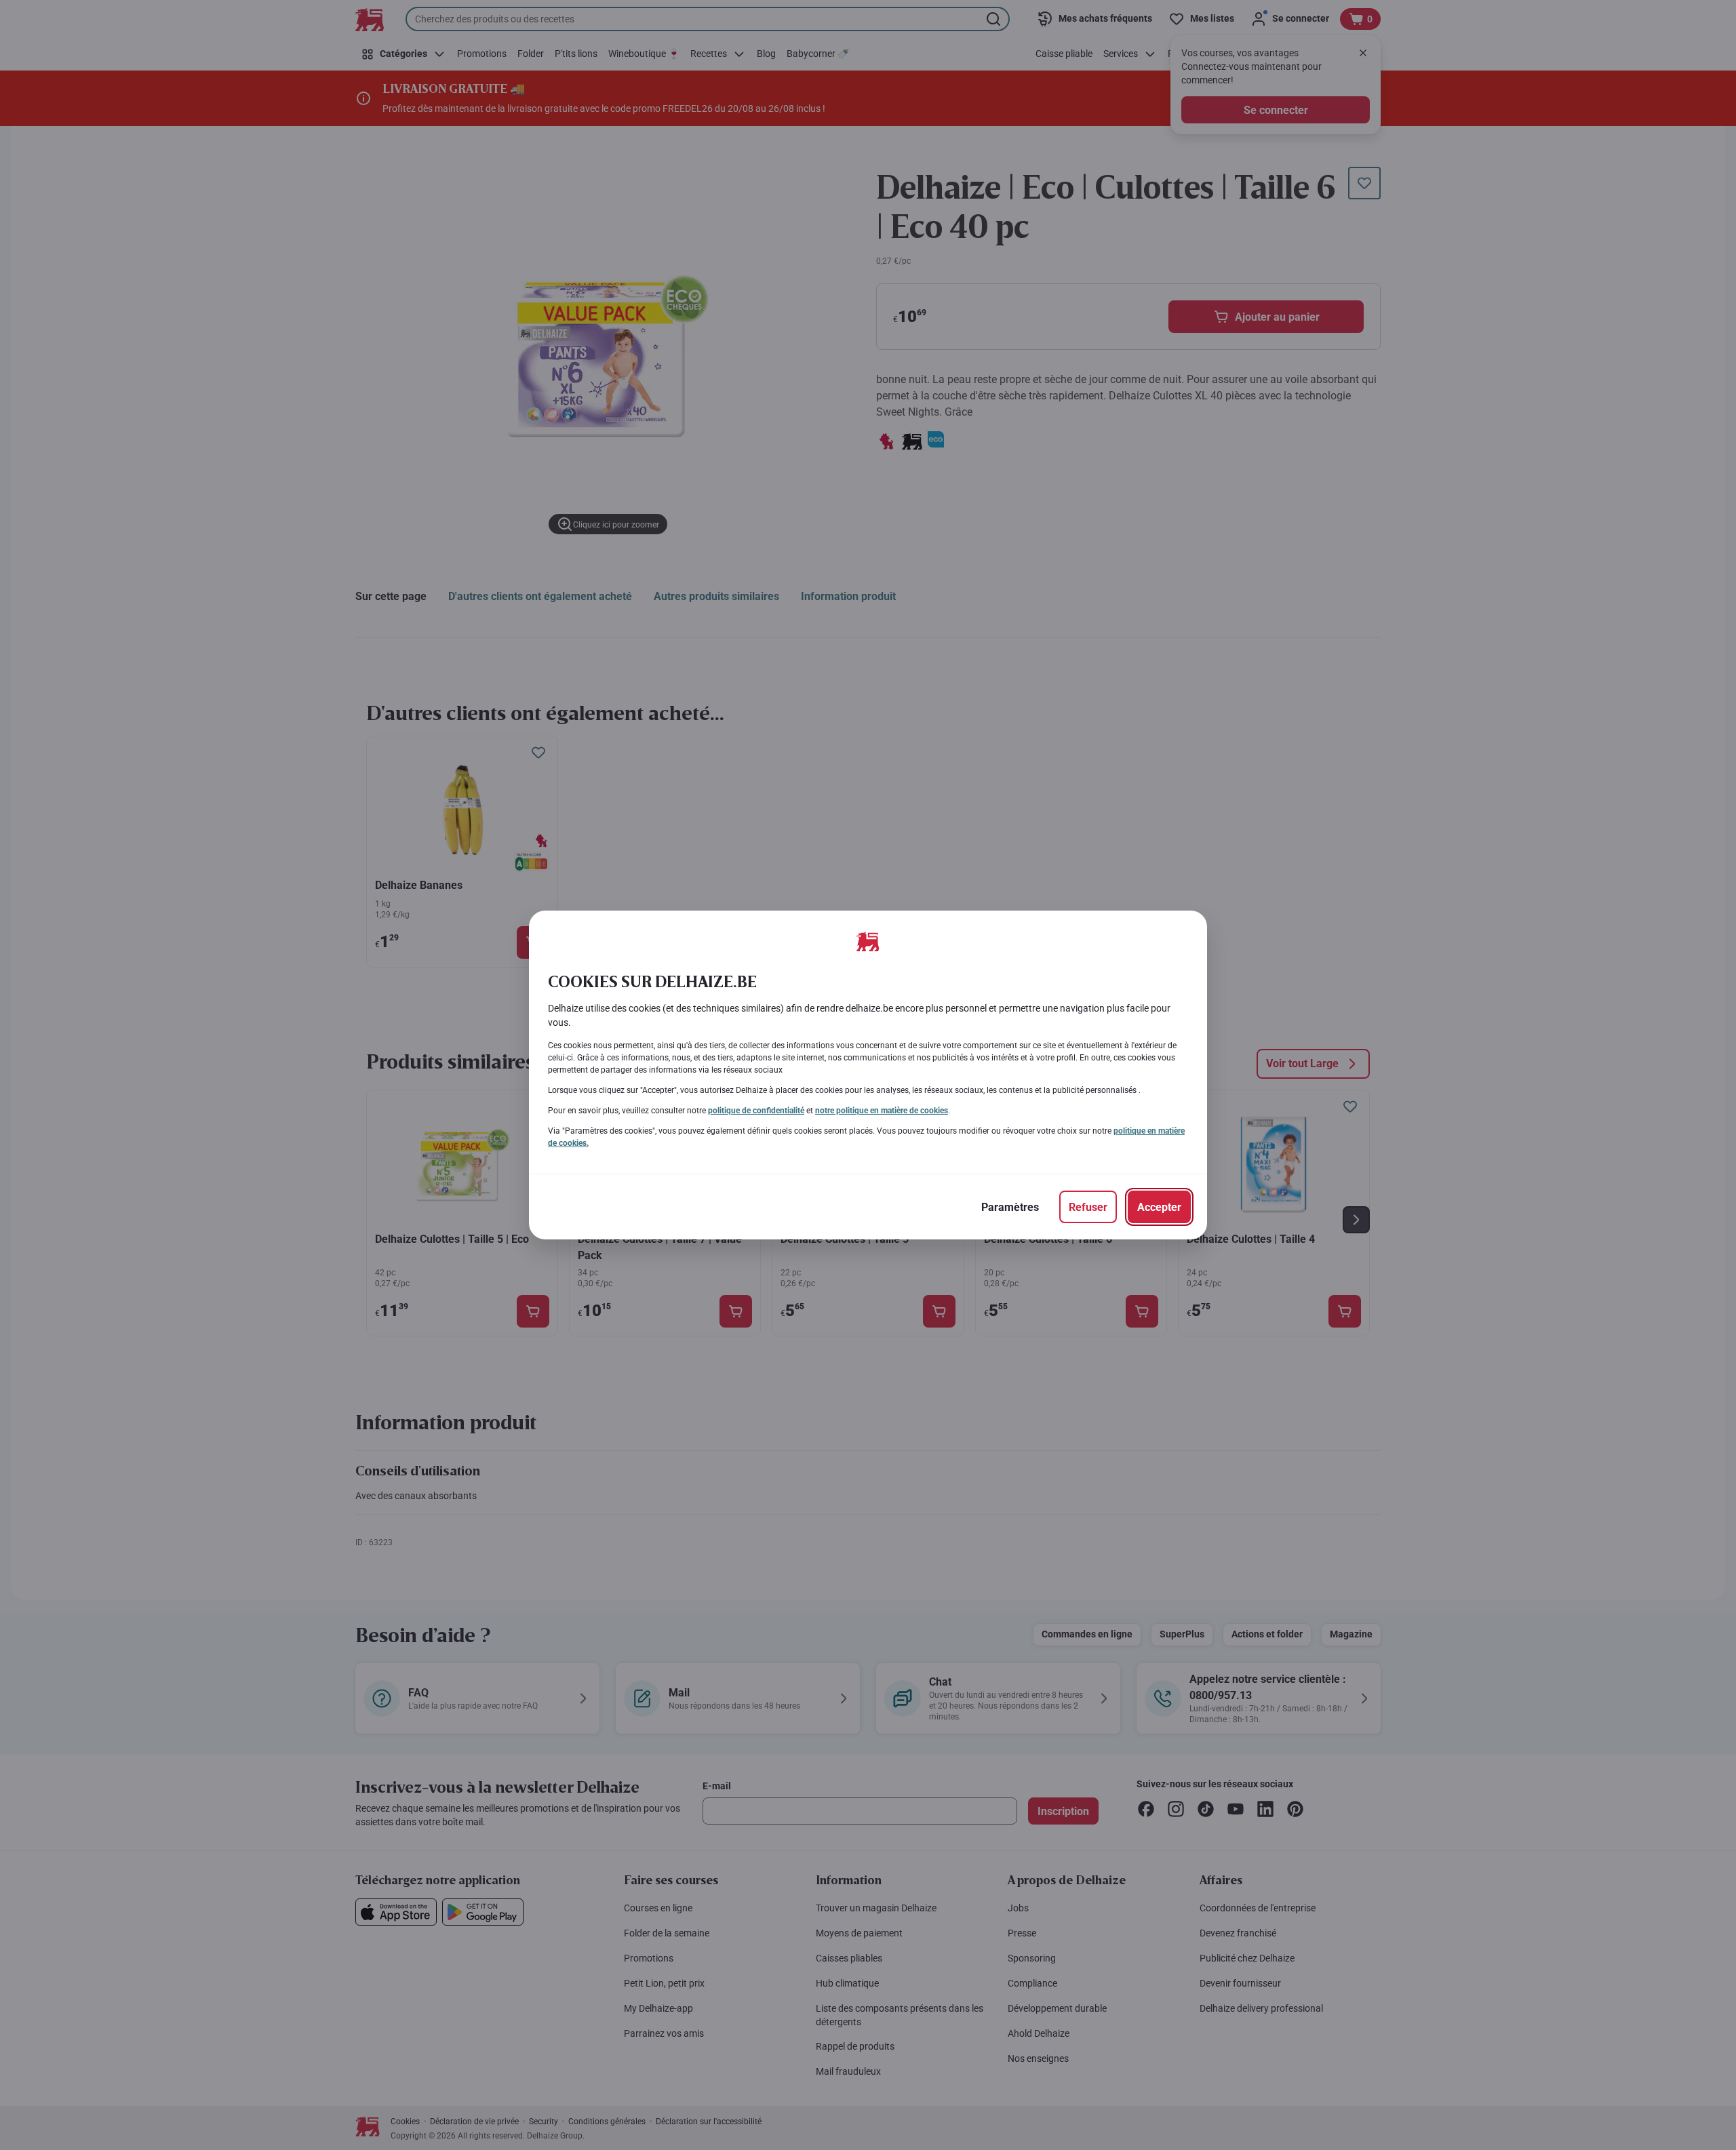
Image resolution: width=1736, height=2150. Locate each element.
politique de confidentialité (756, 1111)
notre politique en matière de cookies (882, 1111)
